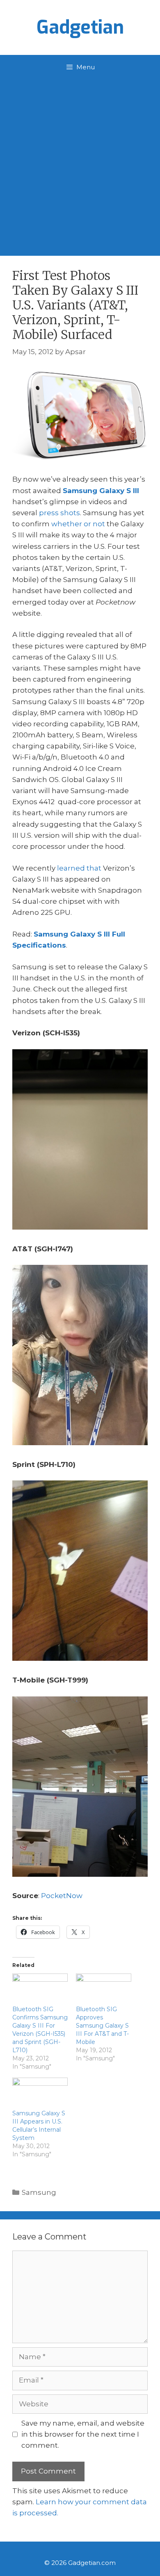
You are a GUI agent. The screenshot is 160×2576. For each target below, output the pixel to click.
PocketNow (62, 1896)
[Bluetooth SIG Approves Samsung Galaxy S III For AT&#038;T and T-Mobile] (104, 1989)
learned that (79, 868)
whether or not (78, 524)
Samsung (39, 2192)
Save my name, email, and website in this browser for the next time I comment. (83, 2434)
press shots (59, 513)
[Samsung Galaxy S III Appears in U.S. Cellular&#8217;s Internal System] (40, 2093)
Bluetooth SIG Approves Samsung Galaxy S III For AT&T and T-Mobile (102, 2026)
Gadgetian (80, 27)
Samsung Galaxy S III (101, 491)
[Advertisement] (80, 164)
